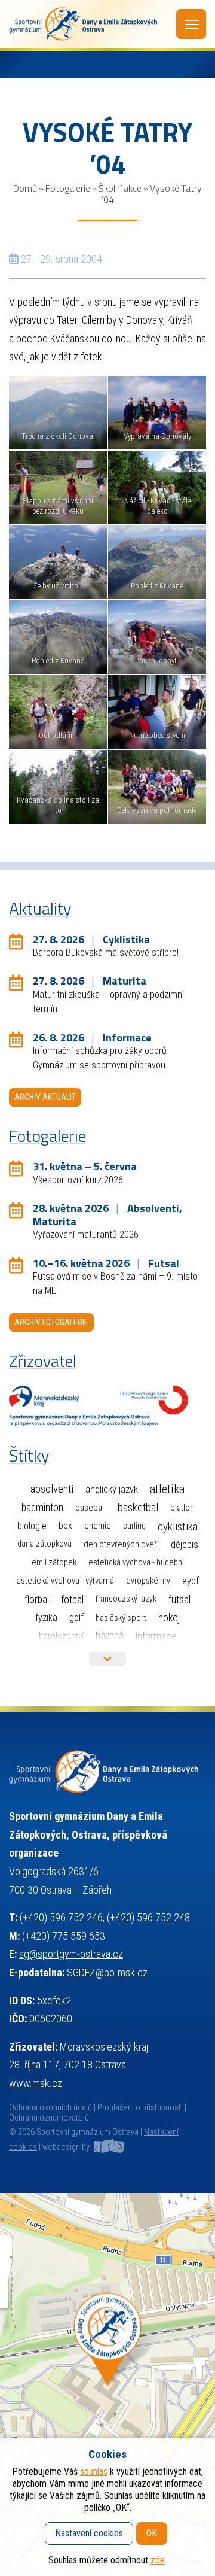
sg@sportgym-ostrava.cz (71, 1954)
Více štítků (107, 1659)
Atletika (167, 1489)
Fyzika (46, 1617)
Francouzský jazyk (126, 1599)
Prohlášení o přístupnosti (140, 2108)
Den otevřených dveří (121, 1544)
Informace (156, 1636)
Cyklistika (178, 1527)
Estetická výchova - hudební (136, 1562)
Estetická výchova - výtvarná (65, 1581)
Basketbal (138, 1508)
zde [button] (158, 2560)
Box (65, 1526)
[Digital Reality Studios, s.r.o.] (108, 2147)
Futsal (179, 1600)
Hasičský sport (121, 1618)
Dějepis (185, 1544)
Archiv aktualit (45, 1097)
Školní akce (120, 188)
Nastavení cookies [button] (89, 2533)
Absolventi (52, 1489)
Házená (110, 1635)
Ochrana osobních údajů (50, 2108)
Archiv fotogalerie (51, 1322)
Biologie (32, 1526)
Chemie (98, 1526)
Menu (191, 24)
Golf (76, 1617)
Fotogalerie (68, 188)
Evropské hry (148, 1581)
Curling (134, 1526)
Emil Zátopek (54, 1562)
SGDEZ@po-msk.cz (107, 1972)
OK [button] (152, 2533)
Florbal (37, 1599)
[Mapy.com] (107, 2384)
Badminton (42, 1508)
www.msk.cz (36, 2083)
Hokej (169, 1617)
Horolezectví (61, 1636)
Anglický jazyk (112, 1489)
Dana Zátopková (44, 1544)
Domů (25, 188)
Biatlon (182, 1508)
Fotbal (72, 1600)
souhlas (94, 2472)
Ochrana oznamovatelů (49, 2118)
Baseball (90, 1508)
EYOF (191, 1581)
